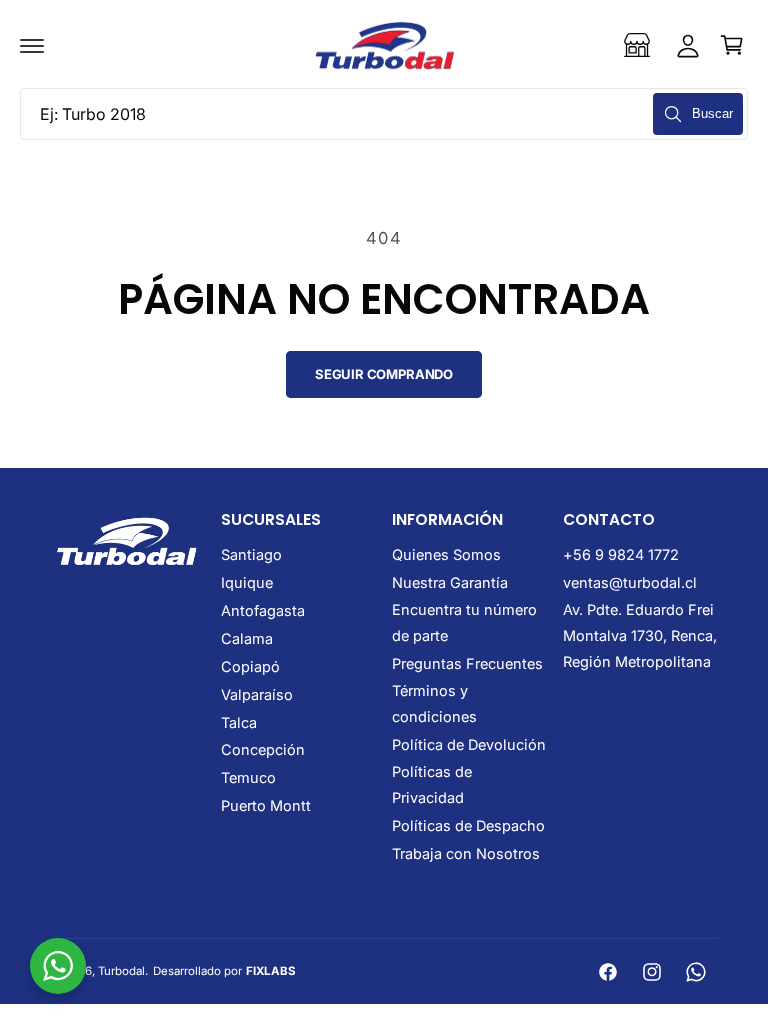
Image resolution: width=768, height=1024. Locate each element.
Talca (239, 722)
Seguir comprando (384, 374)
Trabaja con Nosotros (466, 853)
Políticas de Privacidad (432, 784)
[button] (32, 45)
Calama (247, 638)
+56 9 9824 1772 (621, 554)
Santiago (251, 554)
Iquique (247, 582)
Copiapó (250, 666)
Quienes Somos (446, 554)
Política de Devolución (469, 744)
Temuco (248, 777)
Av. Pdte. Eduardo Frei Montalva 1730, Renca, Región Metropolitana (640, 635)
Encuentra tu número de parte (464, 622)
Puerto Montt (266, 805)
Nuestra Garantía (450, 582)
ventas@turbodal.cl (630, 582)
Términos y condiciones (434, 703)
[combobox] (384, 114)
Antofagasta (263, 610)
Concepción (263, 749)
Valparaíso (257, 694)
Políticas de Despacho (468, 825)
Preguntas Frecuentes (467, 663)
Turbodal (121, 971)
